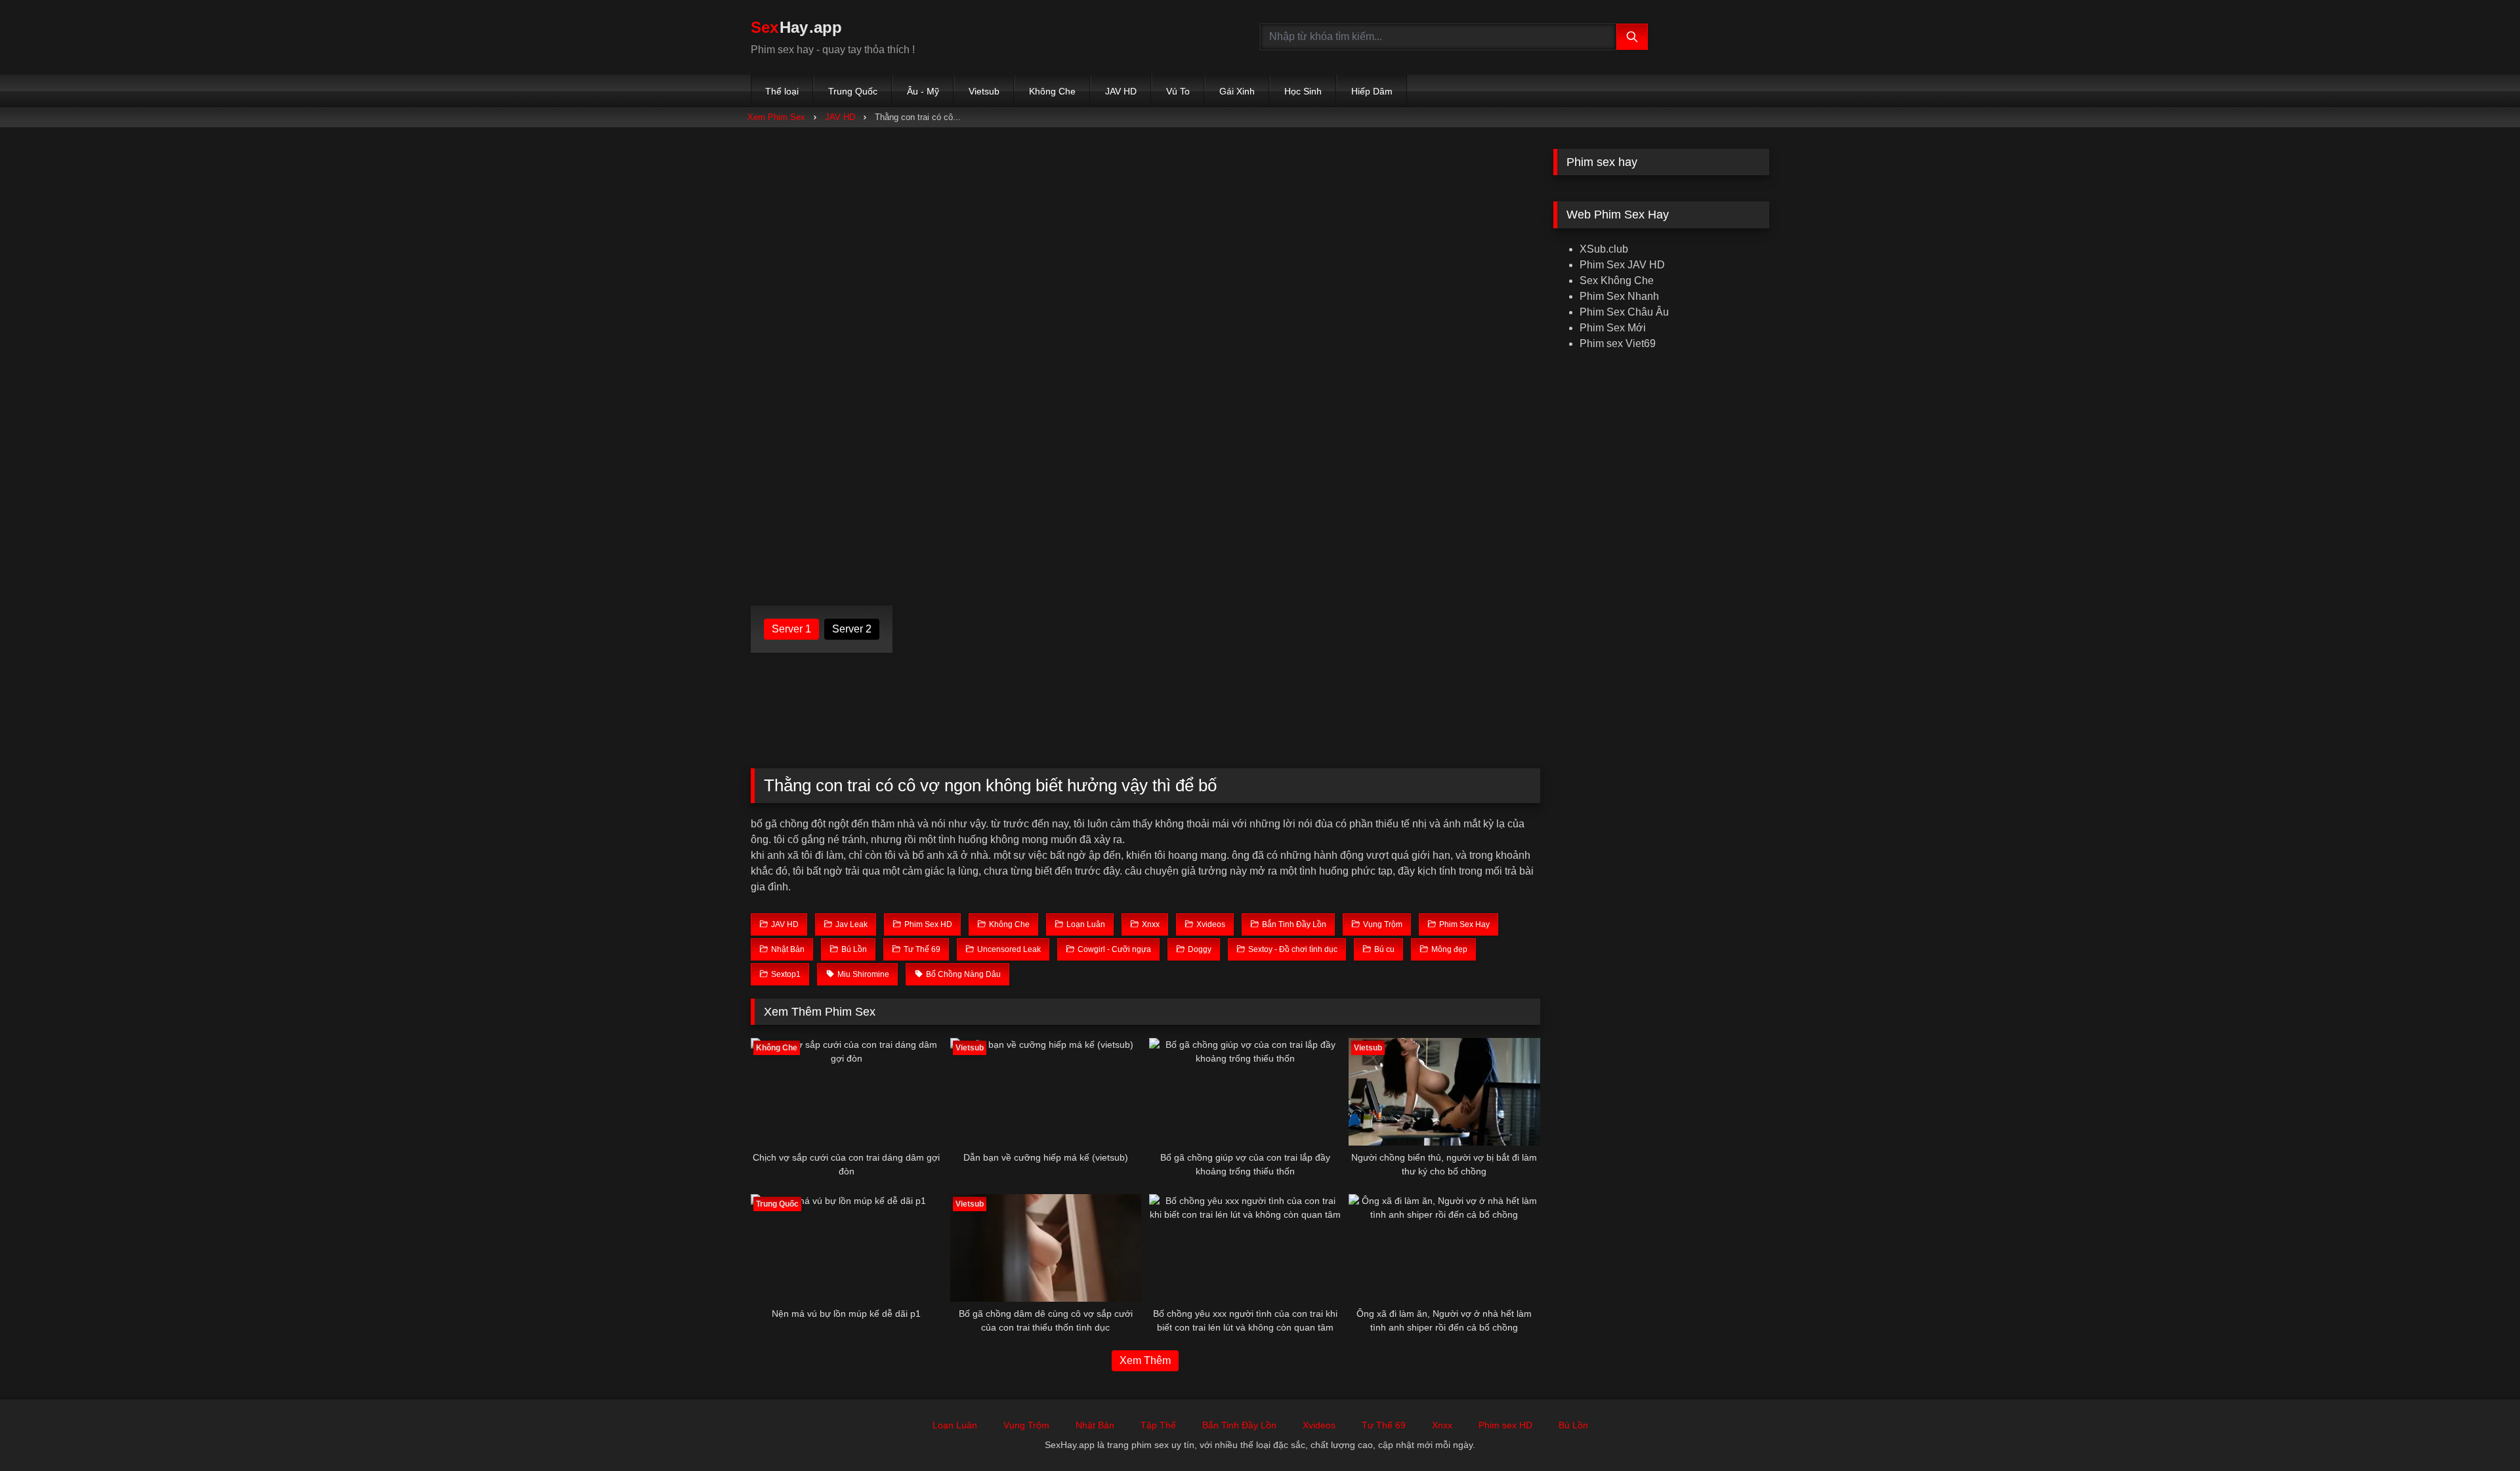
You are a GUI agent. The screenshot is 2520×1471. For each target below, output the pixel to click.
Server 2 (852, 629)
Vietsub (984, 91)
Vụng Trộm (1026, 1425)
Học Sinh (1303, 91)
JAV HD (1121, 91)
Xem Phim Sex (776, 117)
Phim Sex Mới (1613, 328)
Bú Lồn (1573, 1425)
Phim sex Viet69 (1618, 343)
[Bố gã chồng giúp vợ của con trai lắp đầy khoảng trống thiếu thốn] (1245, 1092)
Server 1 (791, 629)
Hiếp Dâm (1372, 91)
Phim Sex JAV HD (1622, 265)
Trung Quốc (853, 91)
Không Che (1052, 91)
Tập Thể (1158, 1425)
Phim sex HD (1505, 1425)
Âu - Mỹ (923, 91)
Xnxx (1442, 1425)
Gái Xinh (1237, 91)
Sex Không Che (1617, 280)
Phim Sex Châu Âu (1624, 312)
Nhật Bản (1095, 1425)
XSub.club (1604, 249)
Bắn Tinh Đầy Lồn (1239, 1425)
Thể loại (782, 91)
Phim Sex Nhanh (1619, 296)
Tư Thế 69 (1384, 1425)
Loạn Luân (955, 1425)
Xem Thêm (1145, 1360)
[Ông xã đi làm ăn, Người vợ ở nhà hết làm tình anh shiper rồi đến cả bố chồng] (1444, 1248)
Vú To (1178, 91)
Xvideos (1319, 1425)
